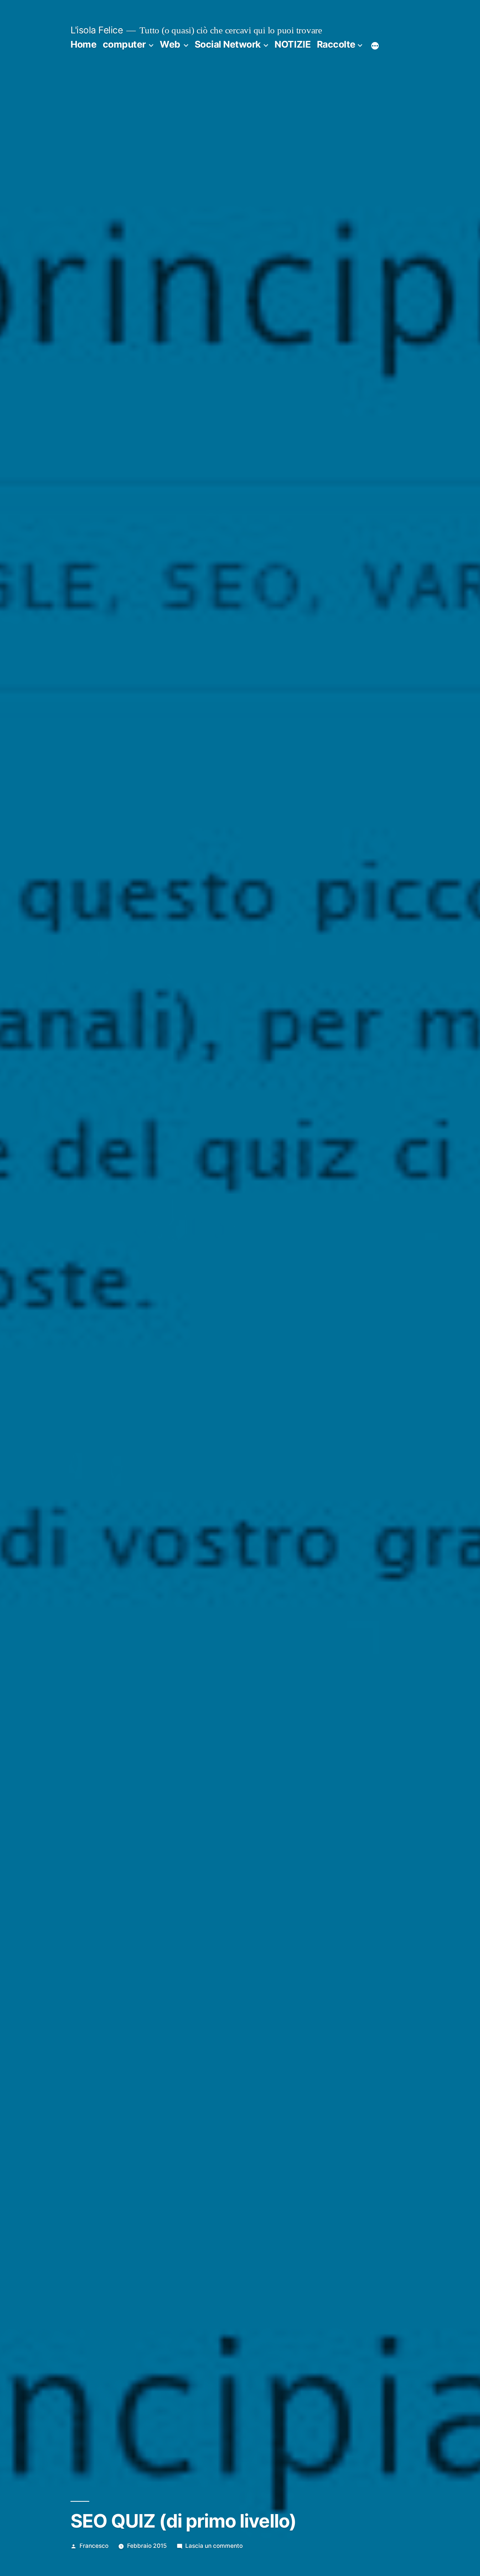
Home (83, 44)
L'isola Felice (97, 30)
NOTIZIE (292, 44)
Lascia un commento (214, 2546)
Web (170, 44)
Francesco (94, 2546)
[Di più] (375, 46)
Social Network (228, 44)
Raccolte (336, 44)
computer (124, 44)
